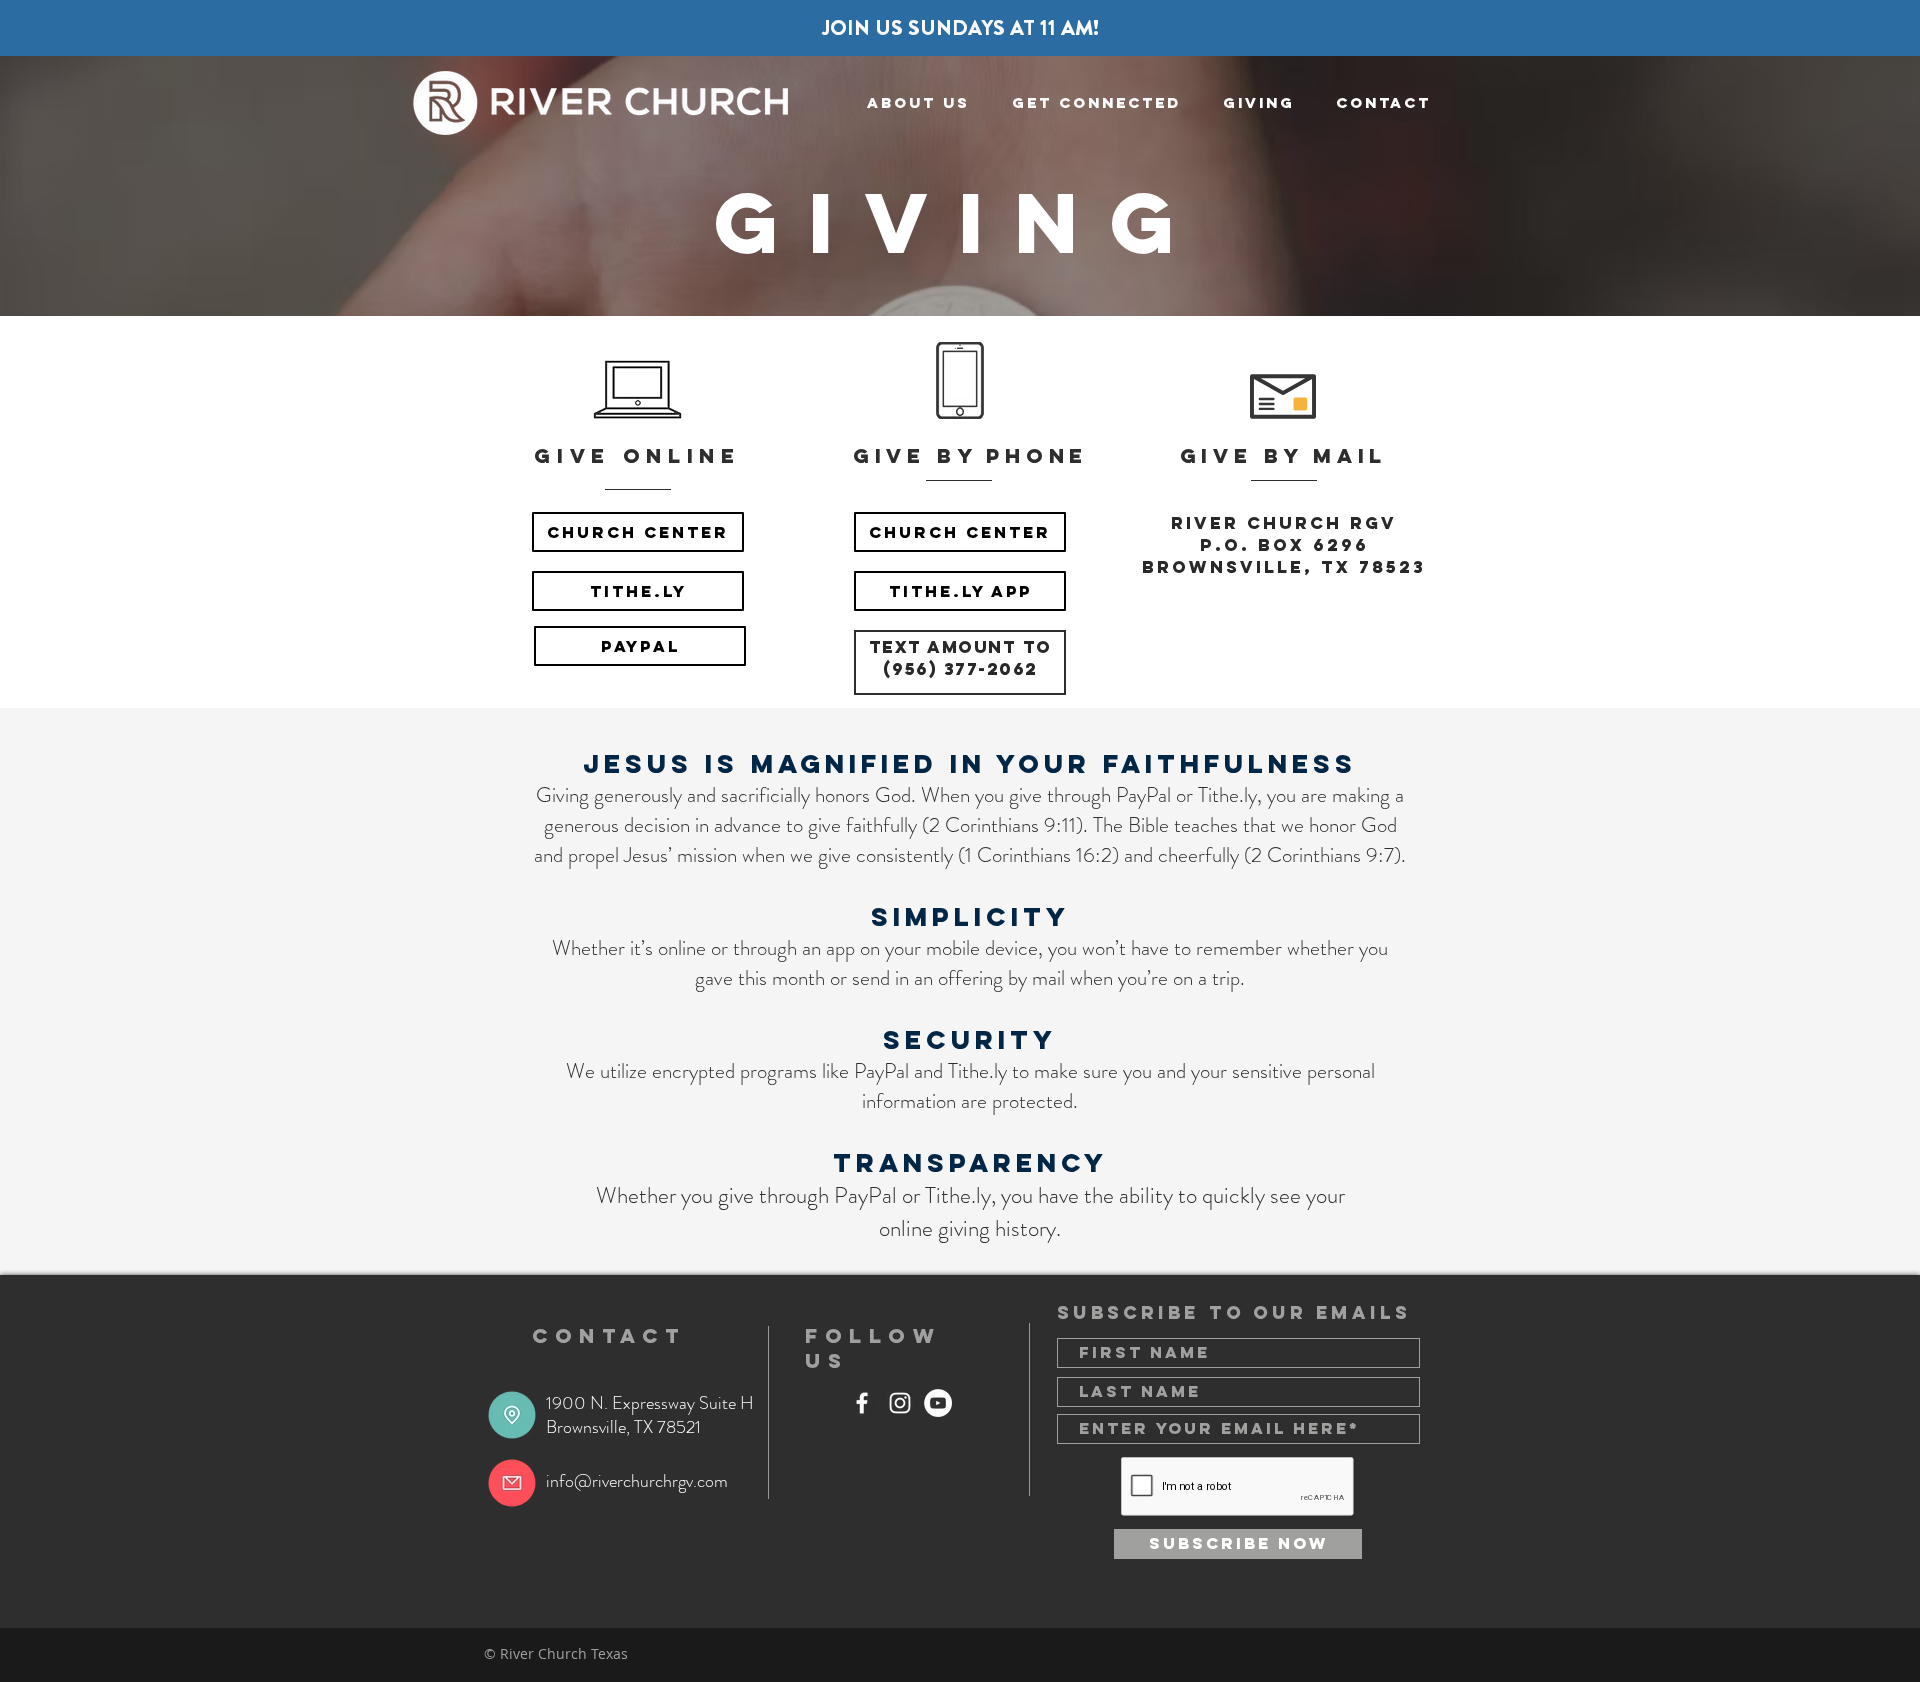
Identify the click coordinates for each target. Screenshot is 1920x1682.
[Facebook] (862, 1403)
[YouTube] (938, 1403)
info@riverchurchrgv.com (637, 1481)
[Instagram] (900, 1403)
